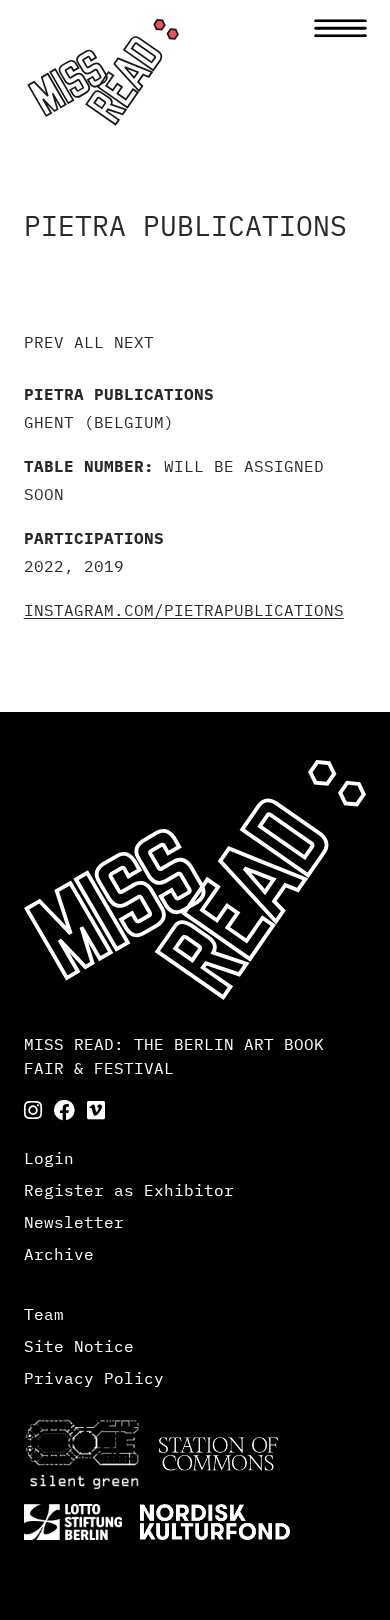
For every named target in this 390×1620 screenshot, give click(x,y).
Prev (44, 342)
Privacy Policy (94, 1378)
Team (44, 1314)
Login (49, 1158)
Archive (59, 1254)
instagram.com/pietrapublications (184, 610)
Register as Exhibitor (129, 1190)
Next (134, 342)
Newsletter (74, 1222)
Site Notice (79, 1346)
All (89, 342)
